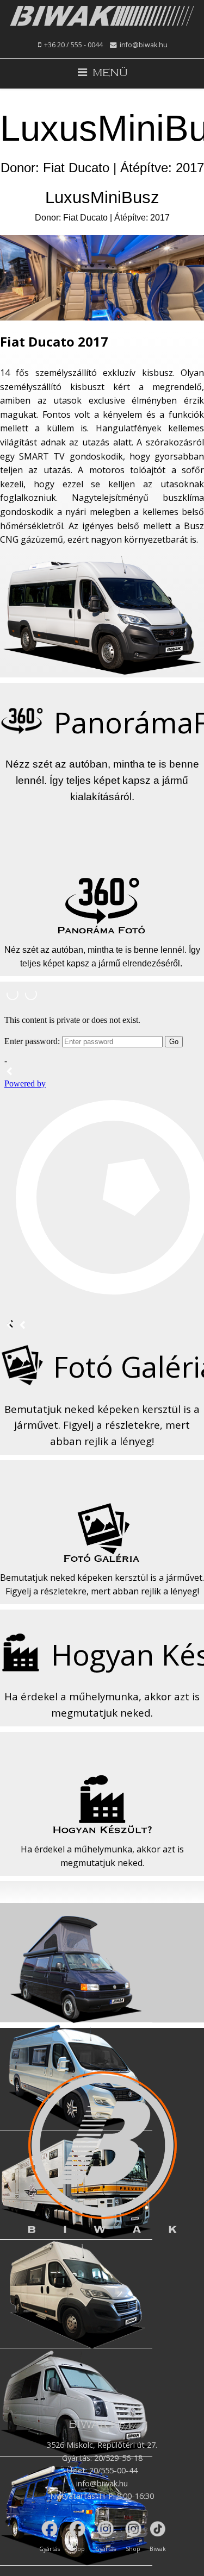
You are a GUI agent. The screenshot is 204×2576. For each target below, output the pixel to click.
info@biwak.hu (144, 45)
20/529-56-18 (118, 2458)
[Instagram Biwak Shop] (133, 2529)
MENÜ (107, 73)
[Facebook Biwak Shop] (78, 2529)
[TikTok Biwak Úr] (157, 2529)
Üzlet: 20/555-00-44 (102, 2470)
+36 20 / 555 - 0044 (73, 45)
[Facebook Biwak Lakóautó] (50, 2529)
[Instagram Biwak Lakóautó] (105, 2529)
